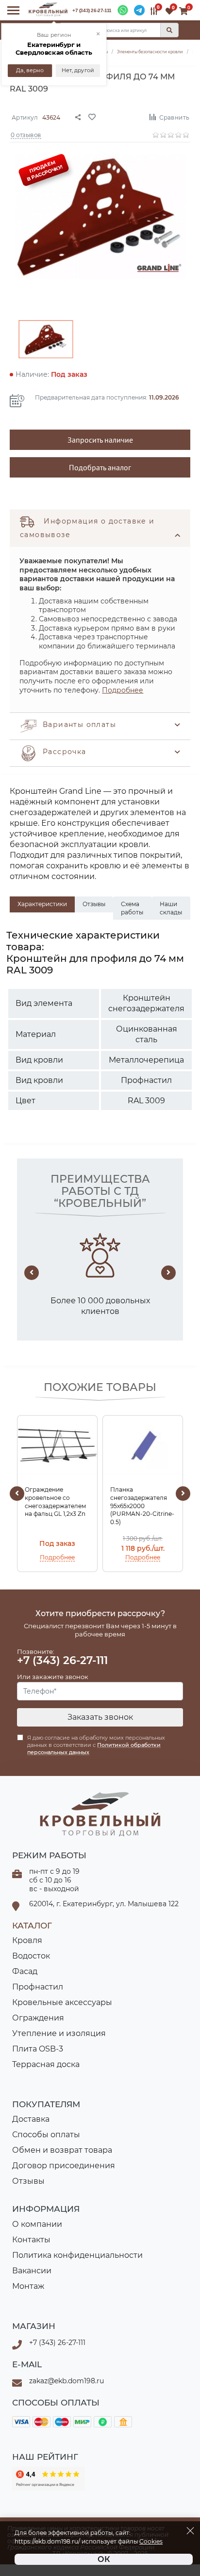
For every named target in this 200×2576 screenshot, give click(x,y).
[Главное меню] (13, 10)
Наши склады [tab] (171, 908)
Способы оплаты (46, 2135)
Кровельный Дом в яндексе (49, 2479)
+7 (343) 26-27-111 (92, 10)
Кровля (27, 1940)
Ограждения (38, 2018)
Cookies (151, 2542)
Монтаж (28, 2286)
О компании (37, 2224)
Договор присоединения (64, 2166)
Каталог (32, 1926)
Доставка (31, 2119)
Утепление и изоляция (59, 2033)
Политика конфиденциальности (77, 2255)
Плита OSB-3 (38, 2049)
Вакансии (32, 2271)
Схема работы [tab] (132, 908)
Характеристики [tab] (42, 904)
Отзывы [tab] (94, 904)
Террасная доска (46, 2064)
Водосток (31, 1956)
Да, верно (30, 70)
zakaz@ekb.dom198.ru (67, 2381)
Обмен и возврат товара (62, 2150)
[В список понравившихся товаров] (114, 116)
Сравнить (174, 117)
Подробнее (123, 690)
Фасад (25, 1971)
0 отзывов (26, 134)
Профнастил (38, 1987)
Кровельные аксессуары (62, 2002)
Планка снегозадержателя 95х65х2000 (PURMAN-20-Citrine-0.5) (142, 1506)
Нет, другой (78, 70)
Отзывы (28, 2181)
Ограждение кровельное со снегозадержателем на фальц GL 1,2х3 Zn (55, 1502)
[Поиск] (169, 30)
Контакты (31, 2240)
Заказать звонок (100, 1717)
